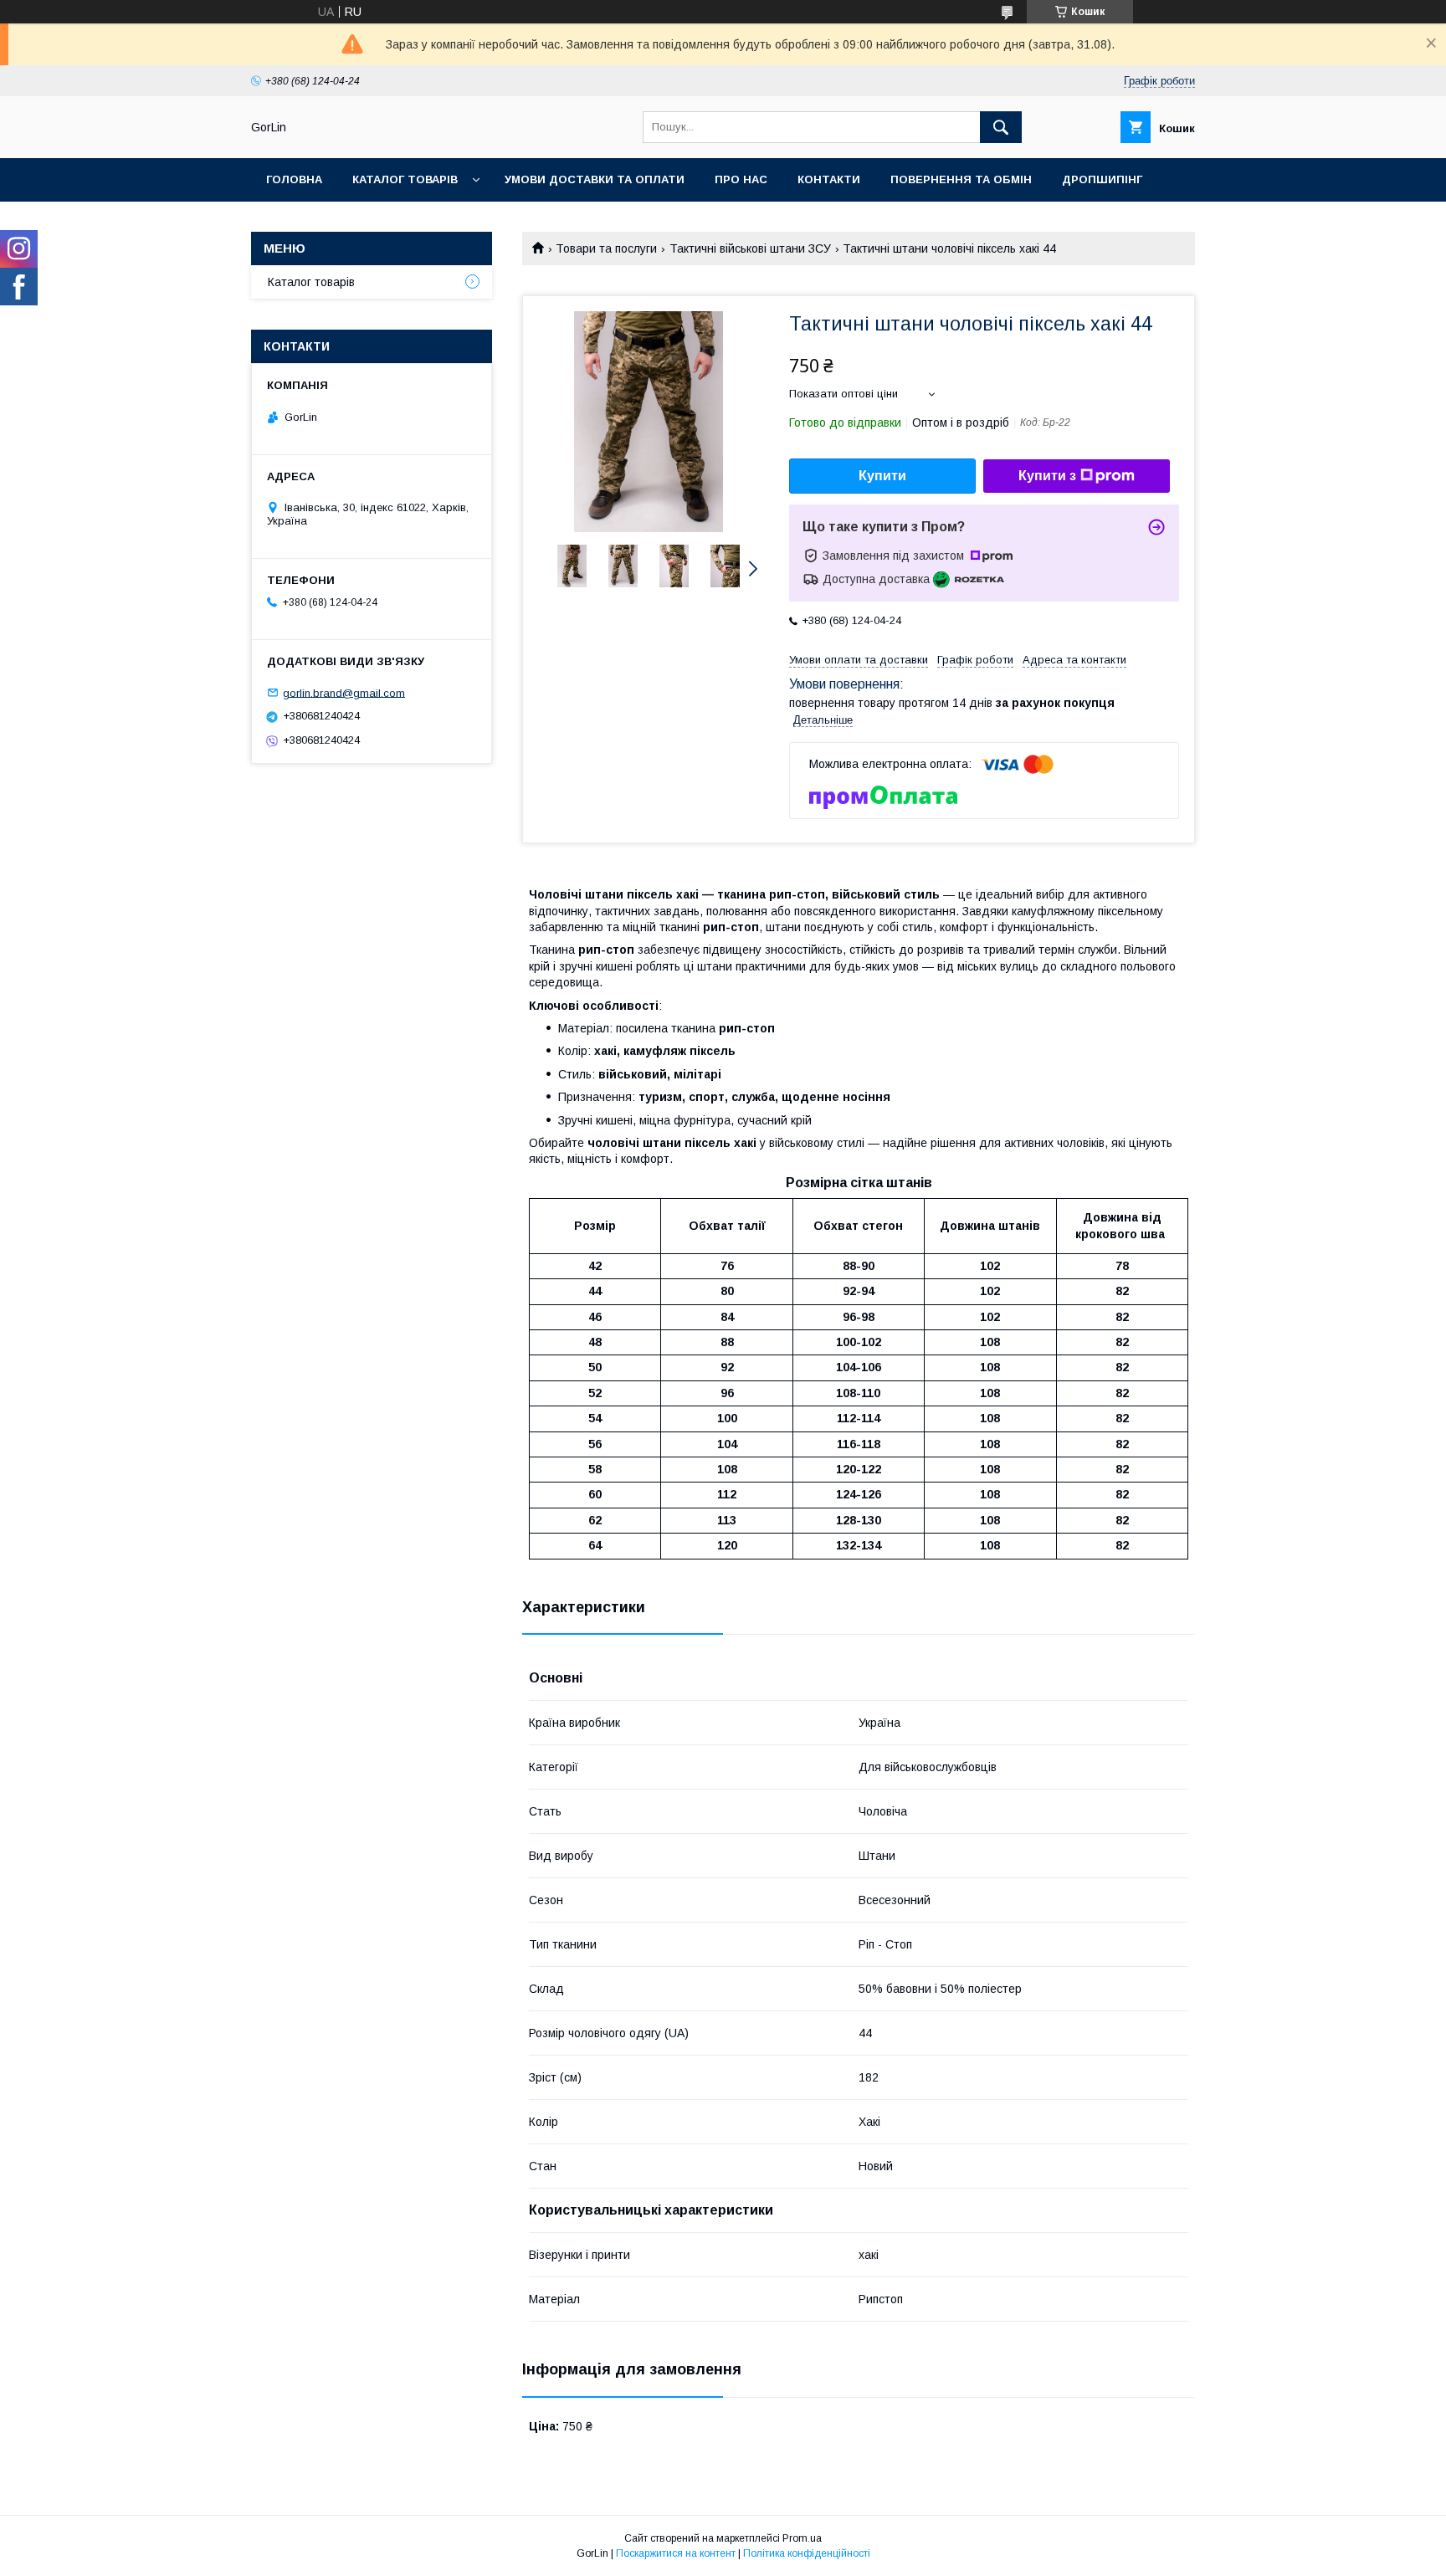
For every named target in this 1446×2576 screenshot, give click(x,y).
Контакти (829, 179)
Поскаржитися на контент (676, 2553)
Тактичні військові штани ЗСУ (750, 248)
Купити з (1047, 476)
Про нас (741, 179)
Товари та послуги (606, 248)
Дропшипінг (1102, 179)
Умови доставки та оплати (595, 179)
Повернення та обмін (961, 179)
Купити (882, 476)
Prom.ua (802, 2538)
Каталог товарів (405, 179)
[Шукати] (1001, 127)
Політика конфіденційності (807, 2553)
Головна (294, 179)
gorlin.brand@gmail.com (344, 692)
